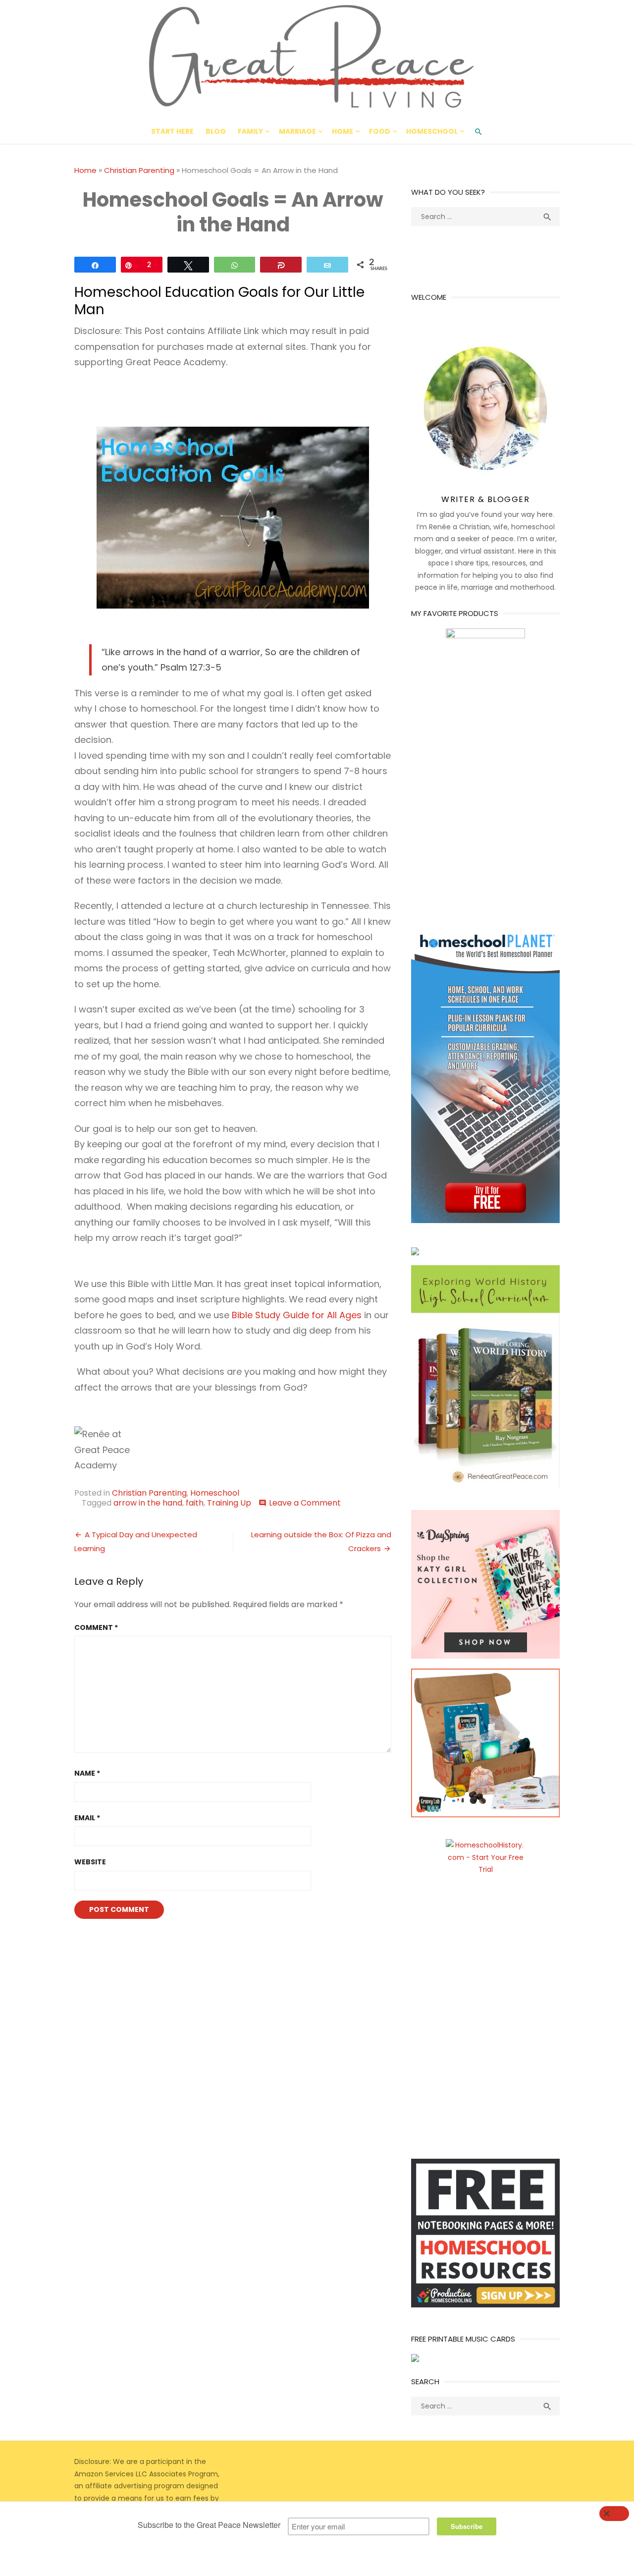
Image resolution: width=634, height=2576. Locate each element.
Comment (96, 1627)
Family (250, 131)
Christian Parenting (139, 170)
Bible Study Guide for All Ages (297, 1315)
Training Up (229, 1503)
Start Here (172, 131)
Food (380, 131)
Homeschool (432, 131)
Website (90, 1862)
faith (195, 1503)
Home (343, 131)
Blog (216, 131)
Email (87, 1818)
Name (87, 1773)
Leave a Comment (305, 1503)
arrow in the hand (148, 1503)
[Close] (614, 2514)
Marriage (297, 131)
